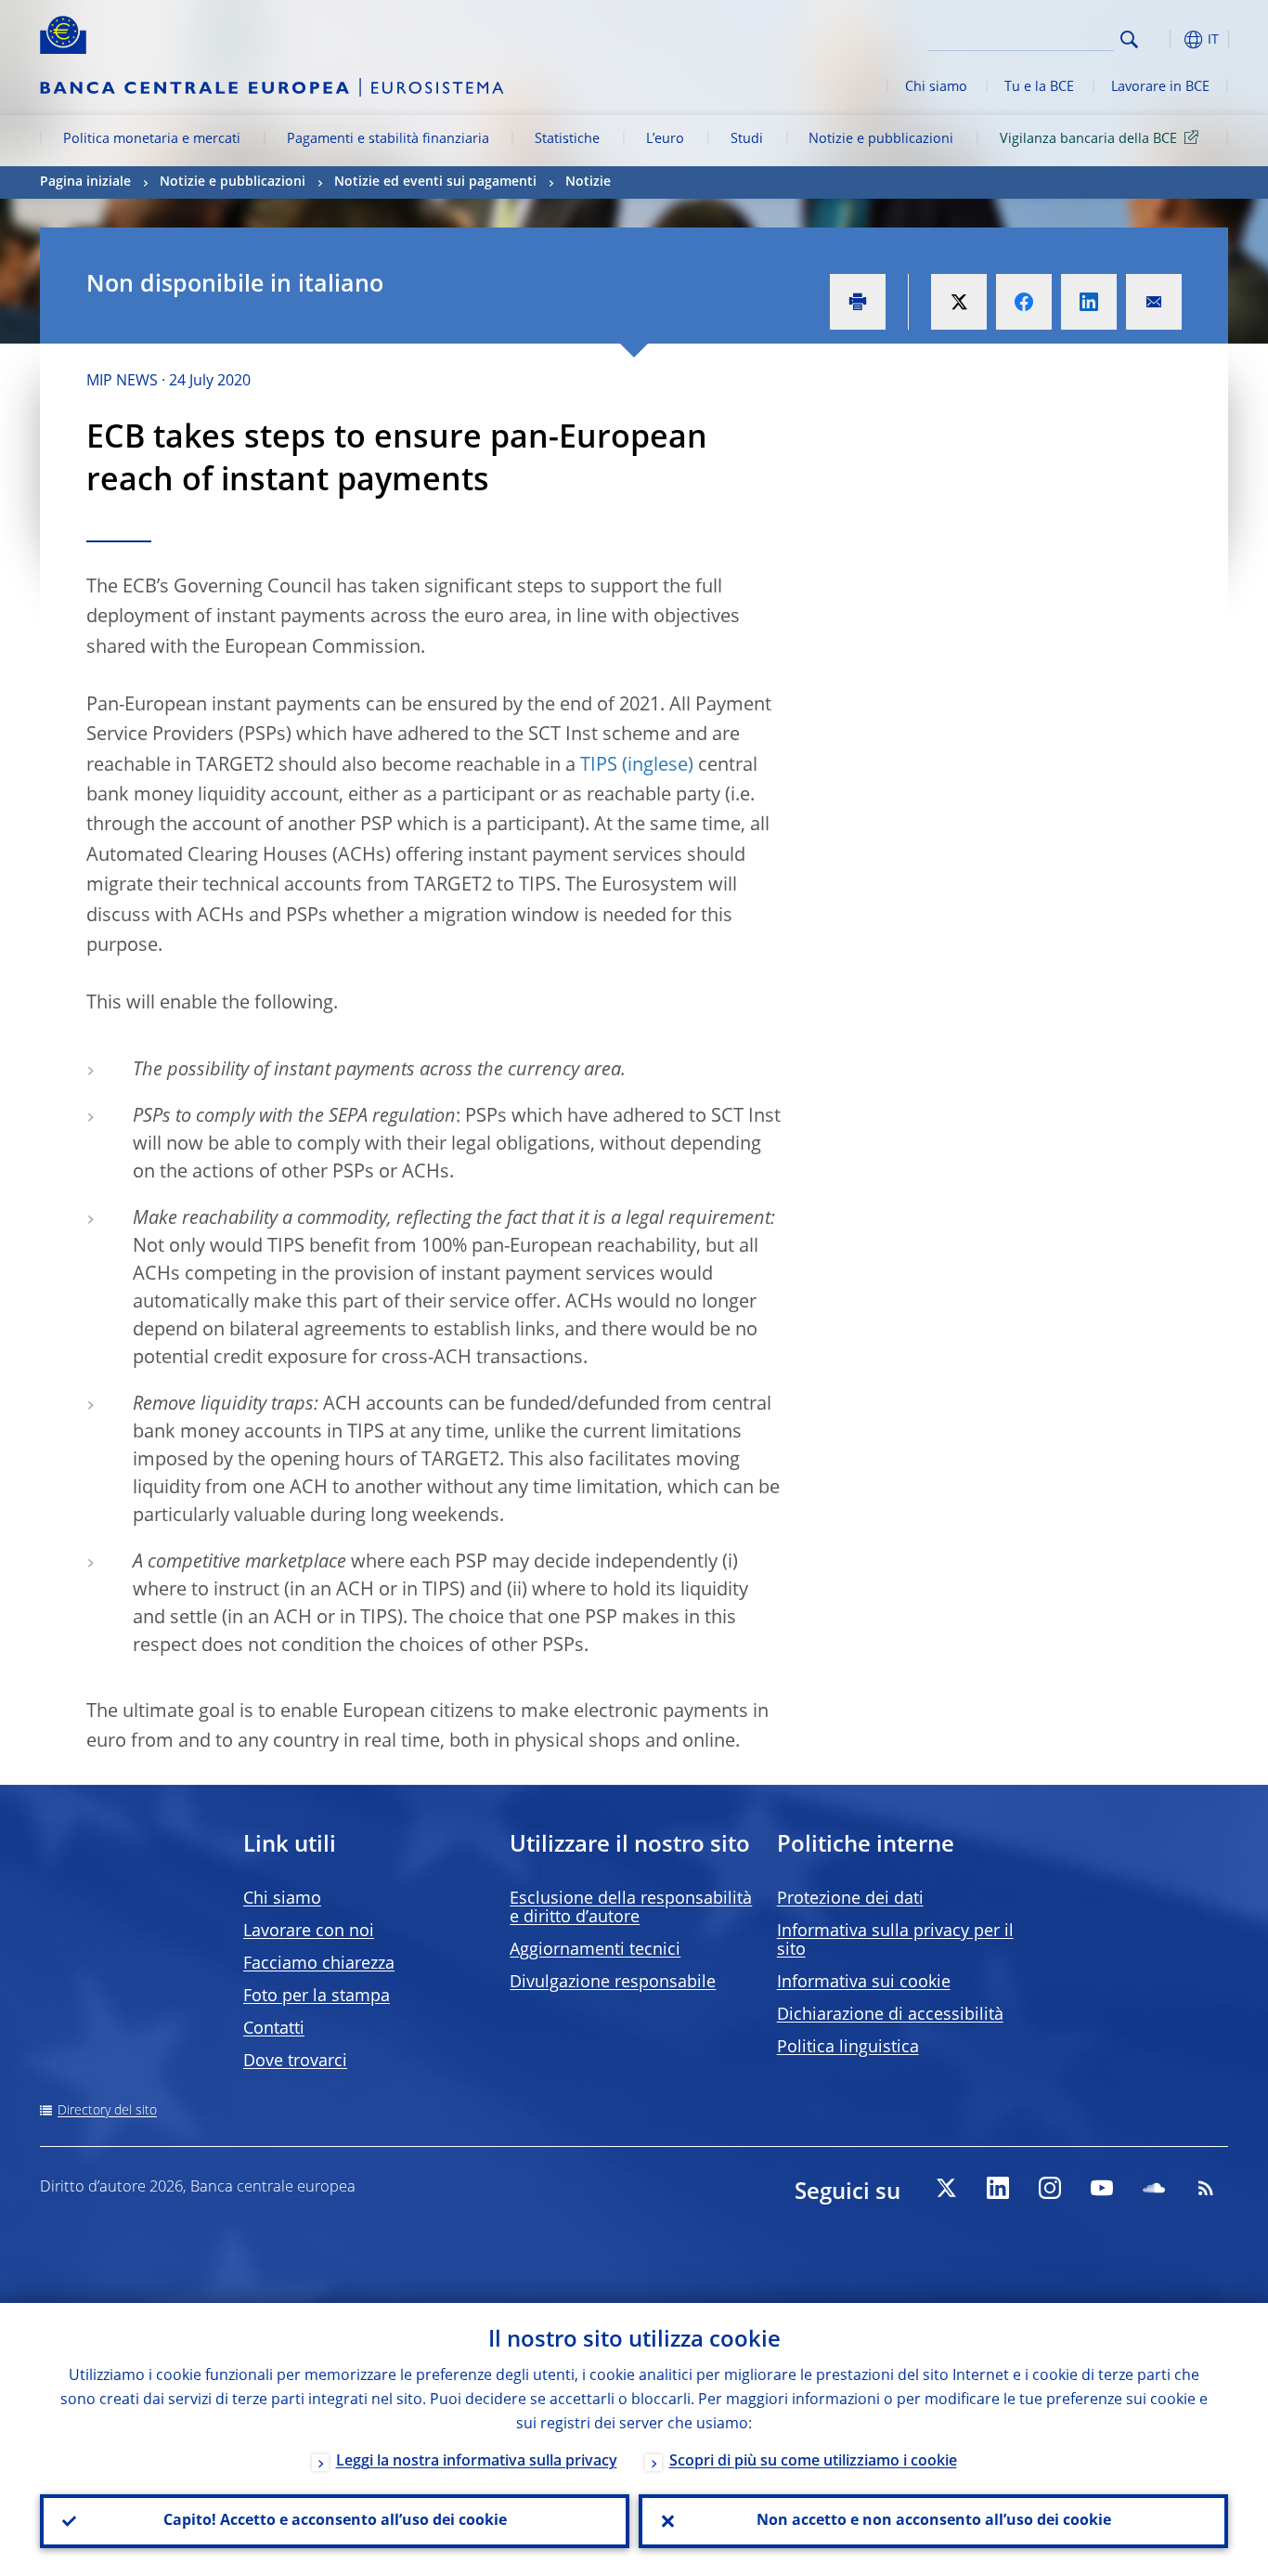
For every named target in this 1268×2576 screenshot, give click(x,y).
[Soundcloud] (1154, 2188)
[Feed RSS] (1206, 2188)
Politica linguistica (848, 2048)
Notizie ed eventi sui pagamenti (435, 182)
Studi (747, 139)
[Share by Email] (1154, 302)
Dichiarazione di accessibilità (890, 2015)
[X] (946, 2188)
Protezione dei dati (850, 1899)
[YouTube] (1102, 2188)
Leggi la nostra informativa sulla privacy (477, 2462)
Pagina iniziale (85, 182)
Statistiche (567, 139)
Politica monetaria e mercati (152, 139)
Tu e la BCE (1039, 87)
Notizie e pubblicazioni (881, 139)
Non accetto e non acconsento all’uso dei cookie (934, 2521)
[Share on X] (959, 302)
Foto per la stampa (317, 1997)
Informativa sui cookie (864, 1983)
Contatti (274, 2029)
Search (1129, 39)
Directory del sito (107, 2111)
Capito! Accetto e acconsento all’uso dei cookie (335, 2521)
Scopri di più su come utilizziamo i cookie (813, 2462)
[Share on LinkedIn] (1089, 302)
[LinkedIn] (998, 2188)
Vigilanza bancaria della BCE (1088, 139)
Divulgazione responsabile (613, 1983)
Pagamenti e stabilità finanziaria (388, 139)
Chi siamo (936, 87)
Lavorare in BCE (1160, 87)
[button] (1163, 39)
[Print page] (858, 302)
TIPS (599, 766)
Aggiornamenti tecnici (595, 1950)
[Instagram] (1050, 2188)
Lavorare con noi (309, 1932)
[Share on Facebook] (1024, 302)
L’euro (665, 139)
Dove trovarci (295, 2062)
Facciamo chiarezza (319, 1964)
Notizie (588, 182)
